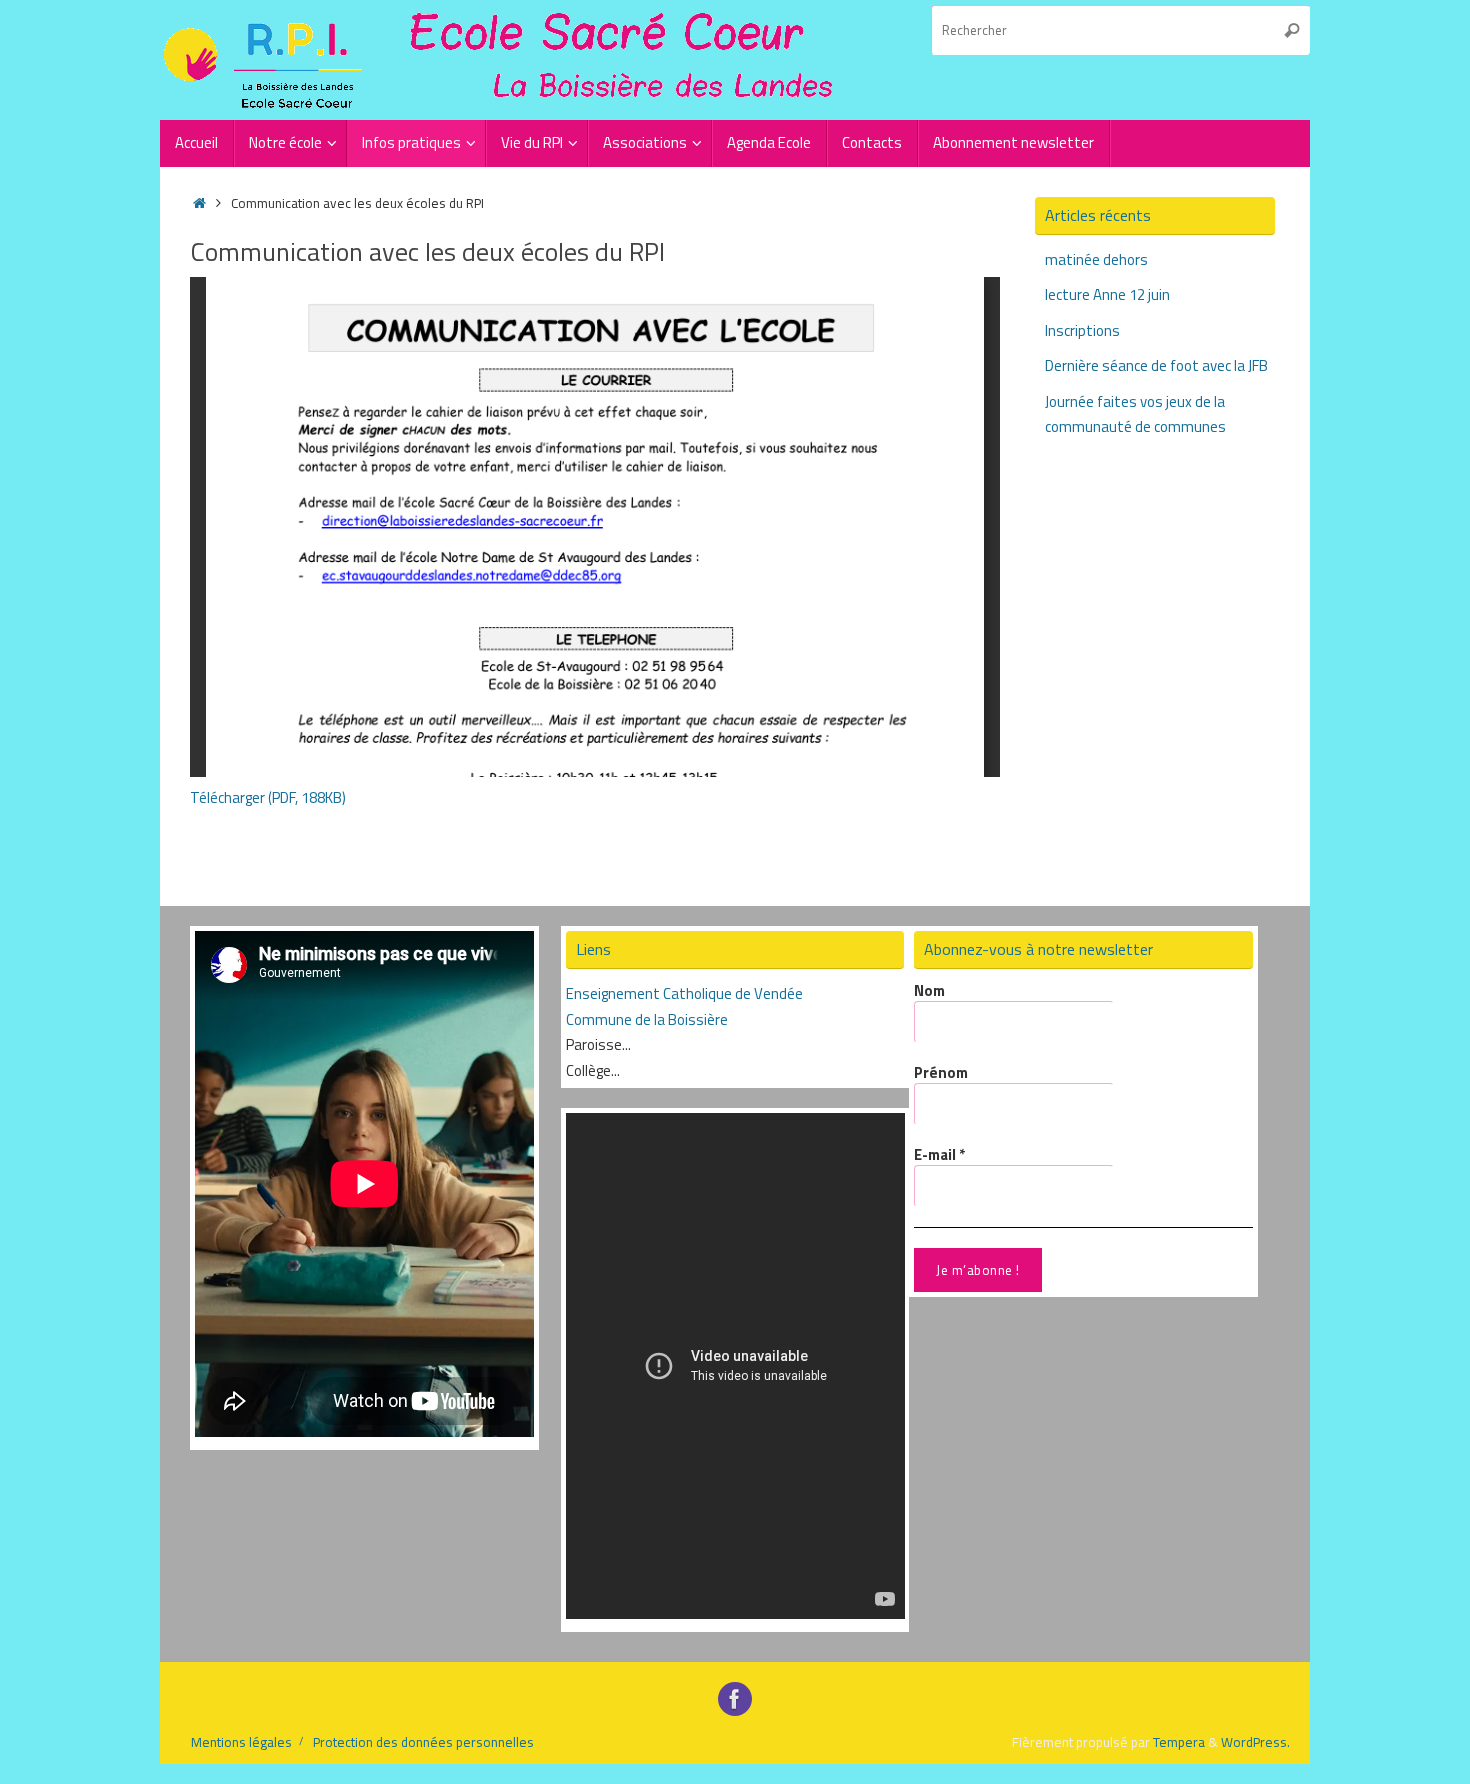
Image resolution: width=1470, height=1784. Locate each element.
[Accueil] (199, 203)
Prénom (941, 1073)
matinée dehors (1096, 259)
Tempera (1179, 1742)
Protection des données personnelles (423, 1742)
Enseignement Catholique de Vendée (684, 993)
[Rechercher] (1292, 30)
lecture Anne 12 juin (1107, 294)
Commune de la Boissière (647, 1019)
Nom (929, 991)
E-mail (939, 1155)
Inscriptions (1082, 330)
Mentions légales (241, 1742)
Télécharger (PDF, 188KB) (268, 797)
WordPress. (1255, 1742)
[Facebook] (735, 1699)
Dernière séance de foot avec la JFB (1156, 365)
